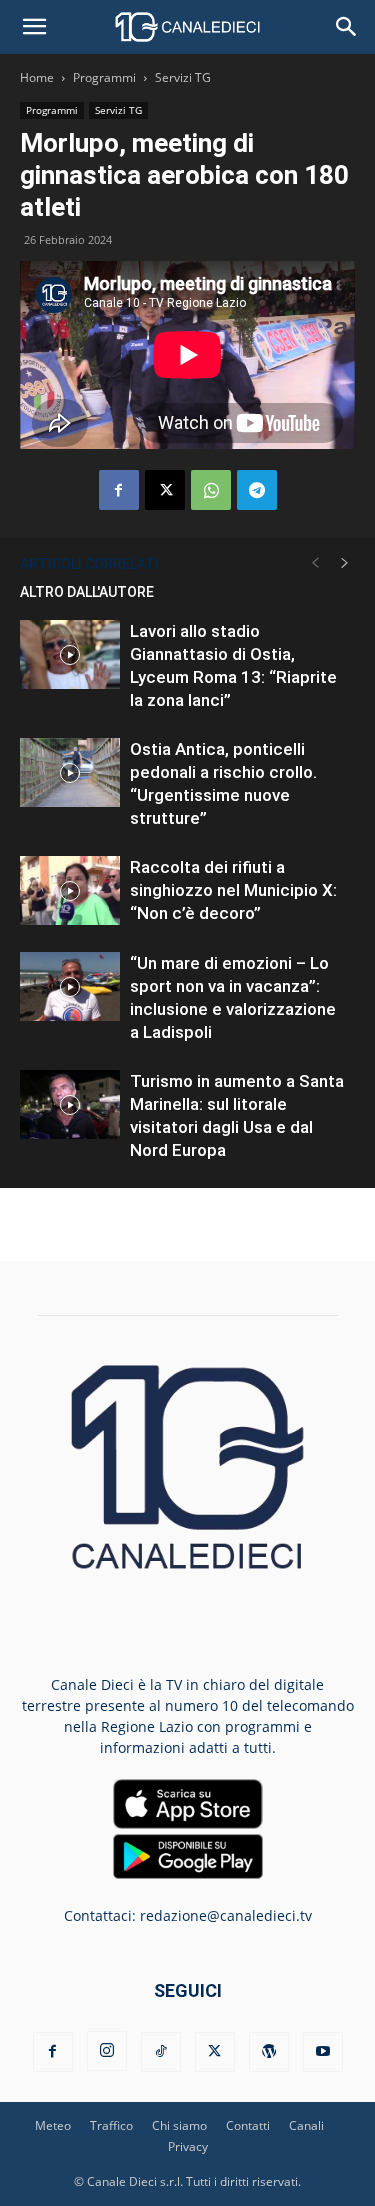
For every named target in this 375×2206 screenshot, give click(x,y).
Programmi (104, 77)
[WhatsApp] (211, 490)
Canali (306, 2125)
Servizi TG (183, 77)
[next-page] (345, 563)
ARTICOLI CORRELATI (89, 564)
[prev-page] (315, 563)
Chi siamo (179, 2125)
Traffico (111, 2125)
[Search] (347, 27)
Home (37, 77)
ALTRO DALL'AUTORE (87, 592)
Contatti (248, 2125)
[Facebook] (119, 490)
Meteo (53, 2125)
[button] (34, 27)
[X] (165, 490)
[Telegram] (257, 490)
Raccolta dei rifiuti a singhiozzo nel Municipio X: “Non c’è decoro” (233, 890)
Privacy (188, 2146)
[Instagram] (107, 2051)
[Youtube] (323, 2052)
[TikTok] (161, 2052)
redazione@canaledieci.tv (226, 1915)
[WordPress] (269, 2052)
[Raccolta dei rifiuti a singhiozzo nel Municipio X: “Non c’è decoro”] (70, 890)
